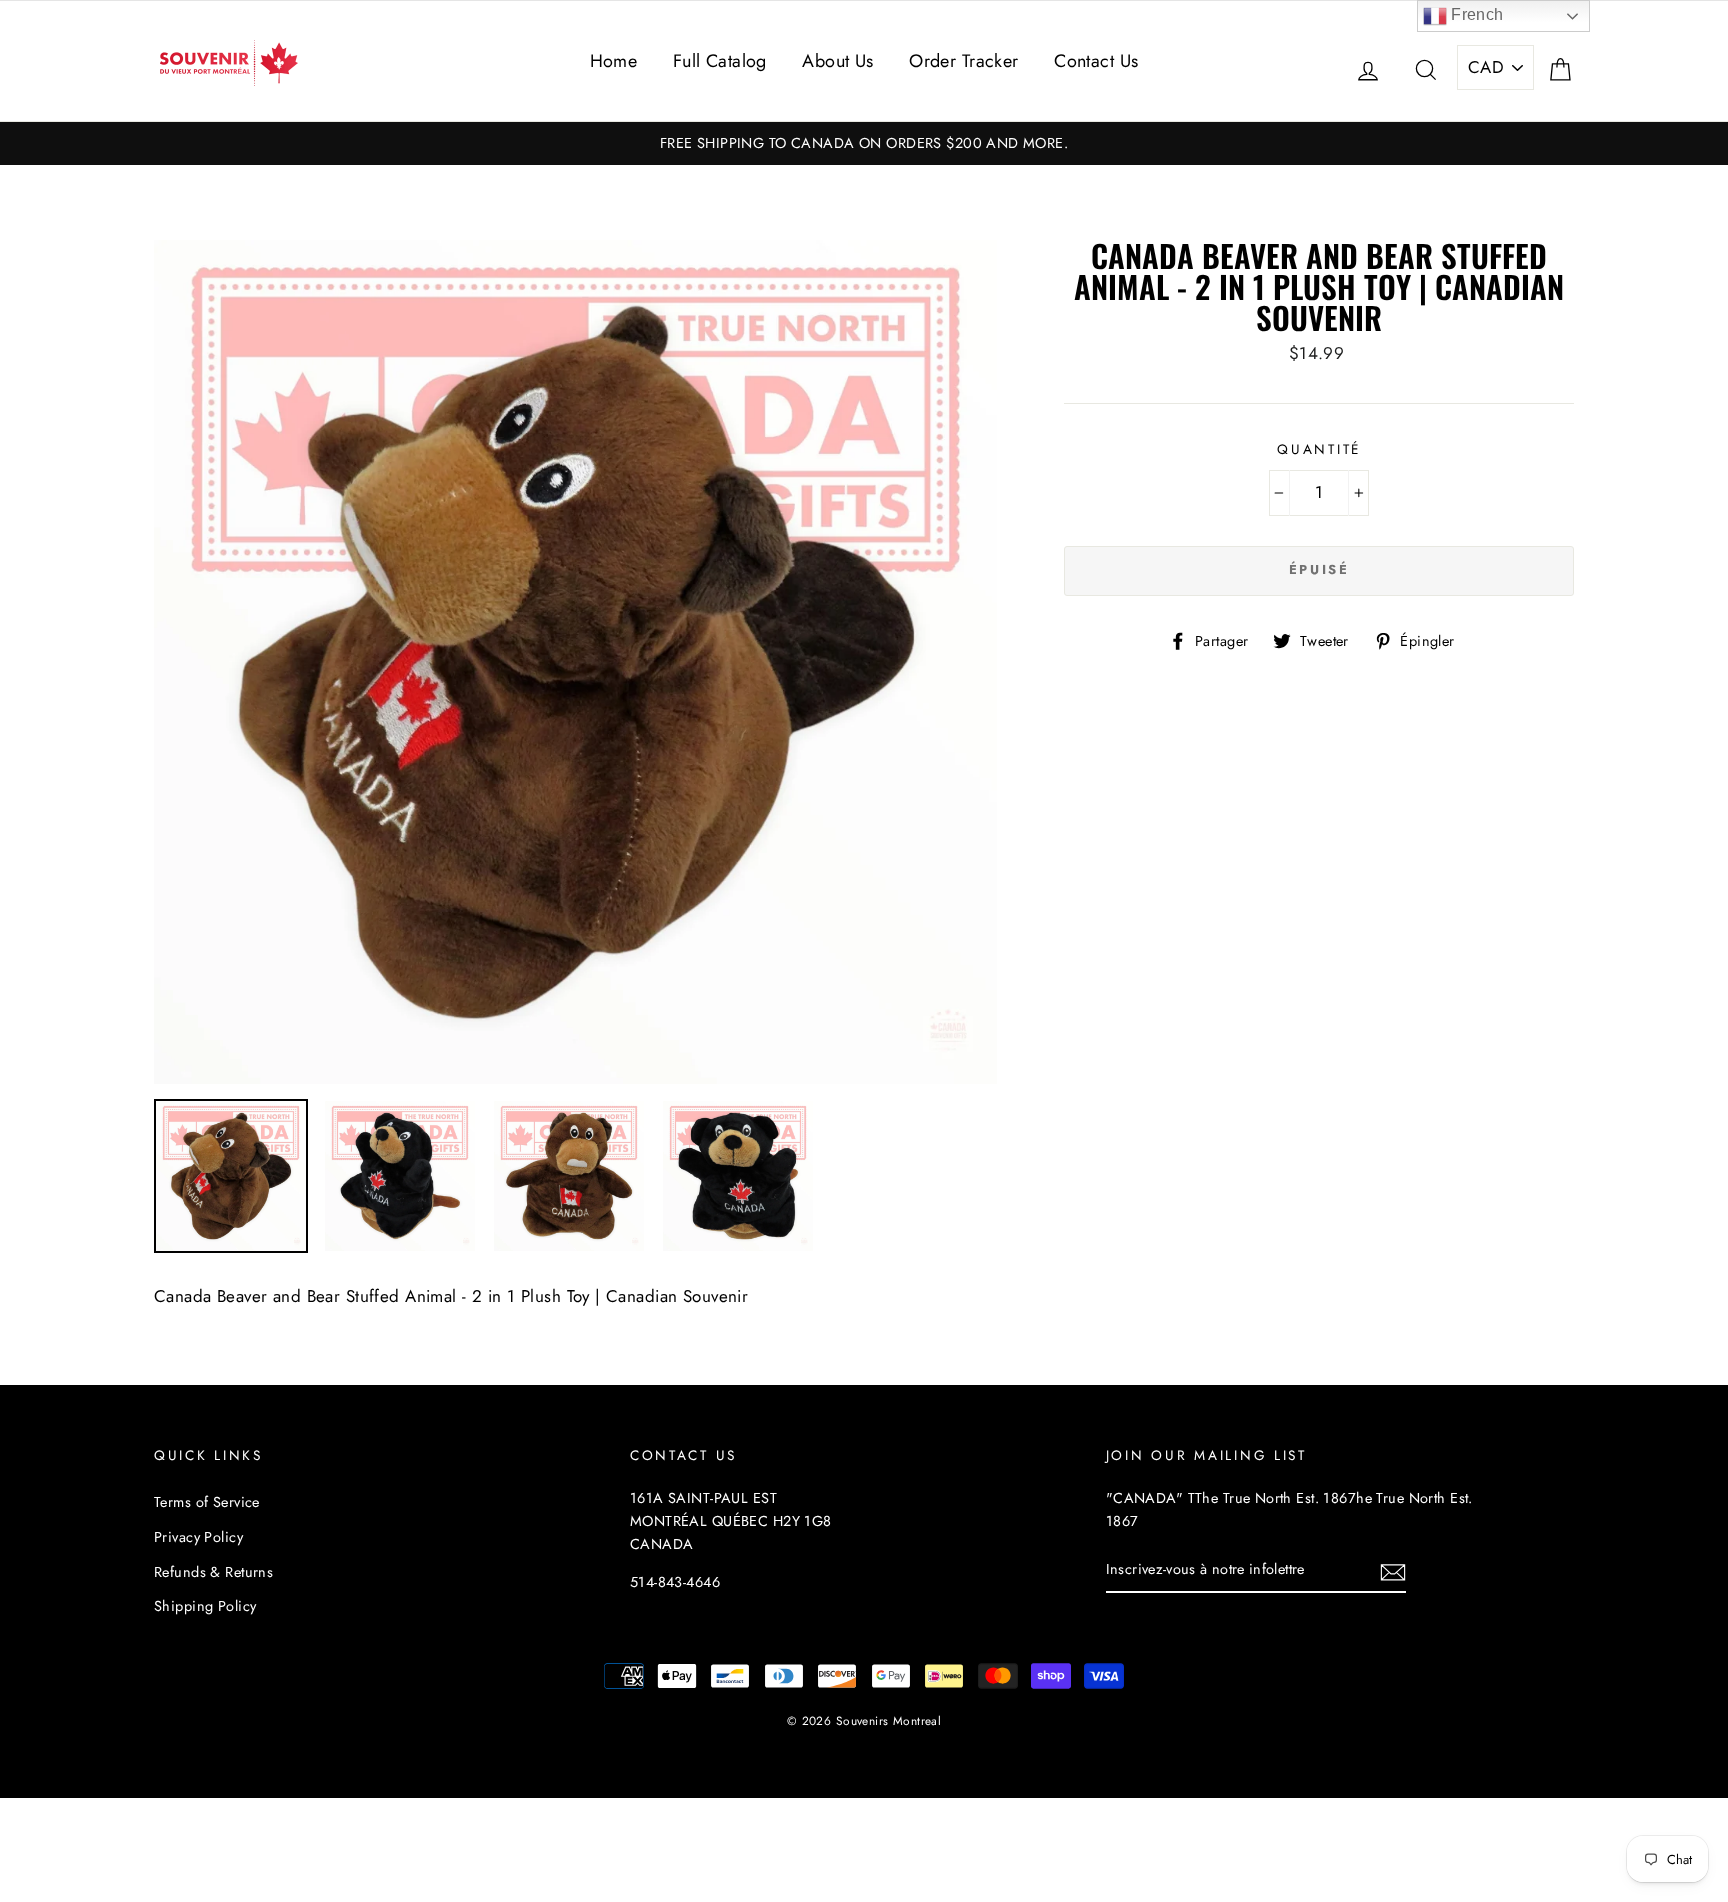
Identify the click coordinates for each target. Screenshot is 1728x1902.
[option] (864, 143)
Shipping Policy (205, 1606)
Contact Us (1096, 61)
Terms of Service (207, 1502)
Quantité (1319, 449)
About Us (837, 61)
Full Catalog (720, 61)
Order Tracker (964, 61)
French (1475, 14)
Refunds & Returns (213, 1572)
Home (614, 61)
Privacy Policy (198, 1537)
